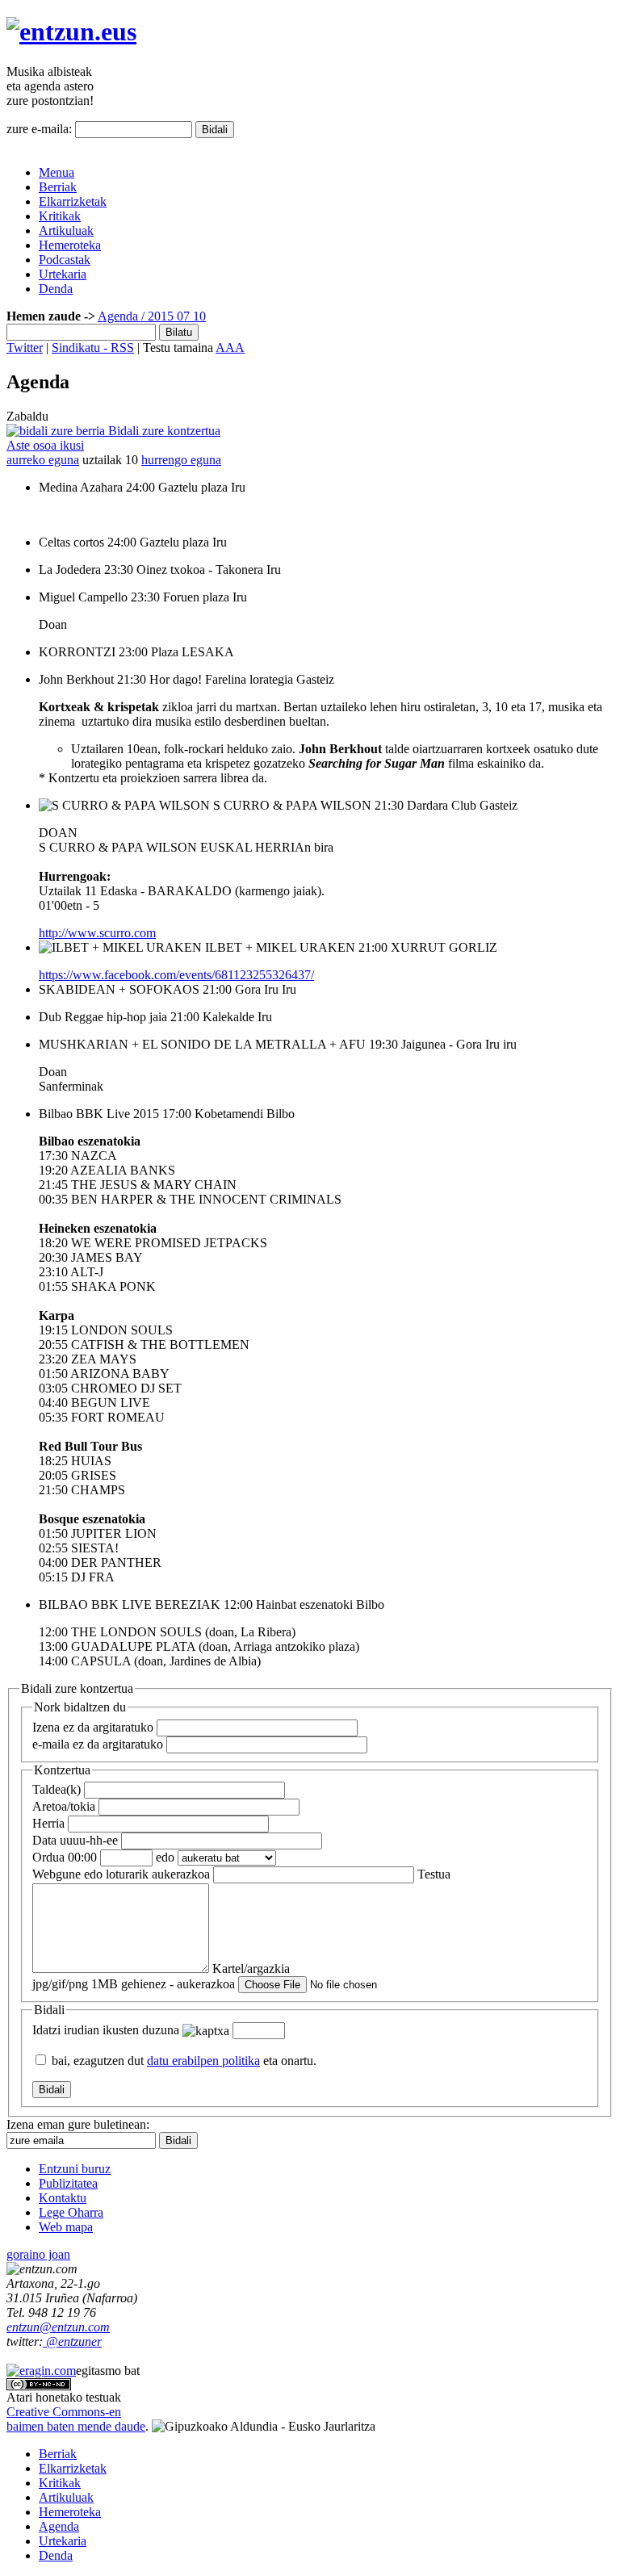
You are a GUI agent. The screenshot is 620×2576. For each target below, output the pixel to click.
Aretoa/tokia (64, 1806)
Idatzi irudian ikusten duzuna (106, 2030)
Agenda (118, 316)
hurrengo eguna (181, 460)
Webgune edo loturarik (121, 1874)
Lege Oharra (71, 2212)
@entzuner (72, 2341)
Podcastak (65, 260)
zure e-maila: (39, 129)
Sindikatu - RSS (93, 348)
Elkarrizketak (73, 201)
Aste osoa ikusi (45, 445)
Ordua (65, 1857)
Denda (56, 289)
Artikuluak (66, 230)
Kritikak (60, 216)
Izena (93, 1727)
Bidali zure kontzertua (163, 431)
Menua (57, 172)
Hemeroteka (70, 245)
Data (75, 1840)
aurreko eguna (43, 460)
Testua (434, 1874)
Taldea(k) (57, 1789)
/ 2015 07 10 (172, 316)
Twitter (25, 348)
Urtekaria (63, 274)
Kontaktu (63, 2198)
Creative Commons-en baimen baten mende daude (76, 2419)
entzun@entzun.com (58, 2327)
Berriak (58, 187)
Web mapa (66, 2227)
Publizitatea (68, 2183)
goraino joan (38, 2254)
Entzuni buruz (75, 2169)
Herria (48, 1823)
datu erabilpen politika (203, 2061)
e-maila (98, 1744)
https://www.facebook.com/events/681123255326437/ (176, 975)
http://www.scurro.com (97, 933)
